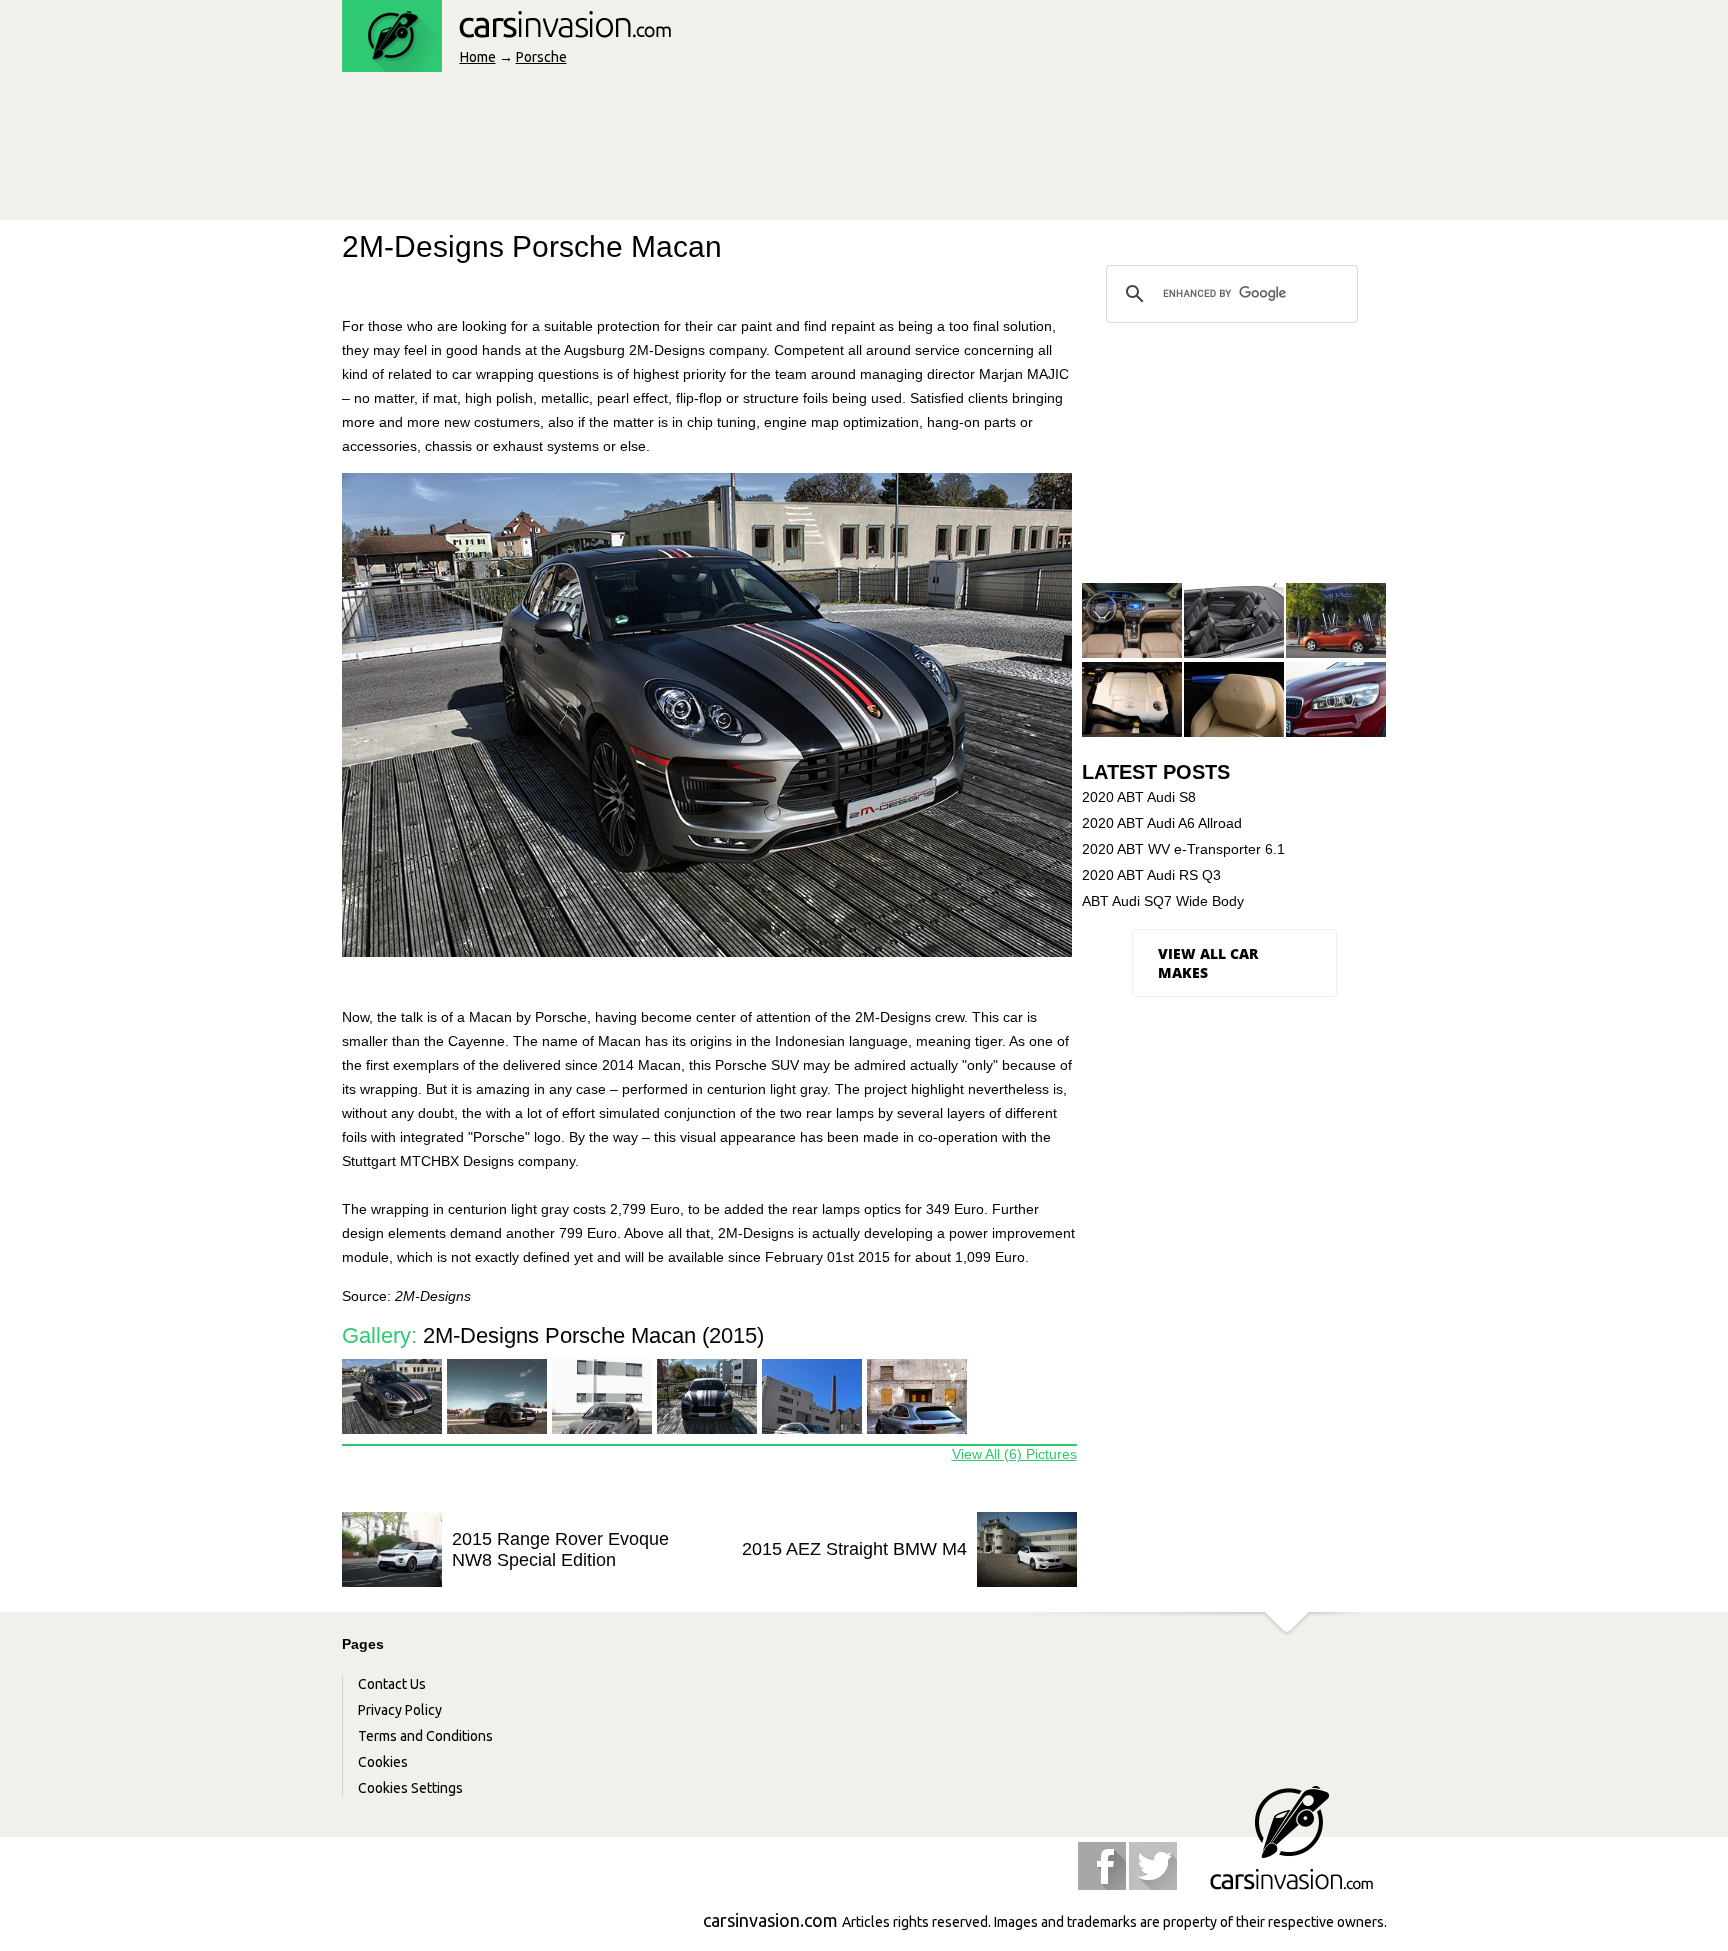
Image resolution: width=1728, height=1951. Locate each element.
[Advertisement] (706, 152)
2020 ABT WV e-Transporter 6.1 (1183, 849)
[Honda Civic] (1132, 621)
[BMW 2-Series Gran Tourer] (1336, 700)
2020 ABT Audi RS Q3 (1151, 875)
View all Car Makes (1208, 963)
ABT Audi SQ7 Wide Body (1163, 901)
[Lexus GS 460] (1132, 700)
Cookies (383, 1762)
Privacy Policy (400, 1710)
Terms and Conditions (425, 1736)
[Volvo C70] (1234, 621)
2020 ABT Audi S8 (1139, 797)
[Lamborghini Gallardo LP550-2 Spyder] (1234, 700)
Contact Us (392, 1684)
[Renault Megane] (1336, 621)
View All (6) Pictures (1014, 1454)
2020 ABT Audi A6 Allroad (1162, 823)
